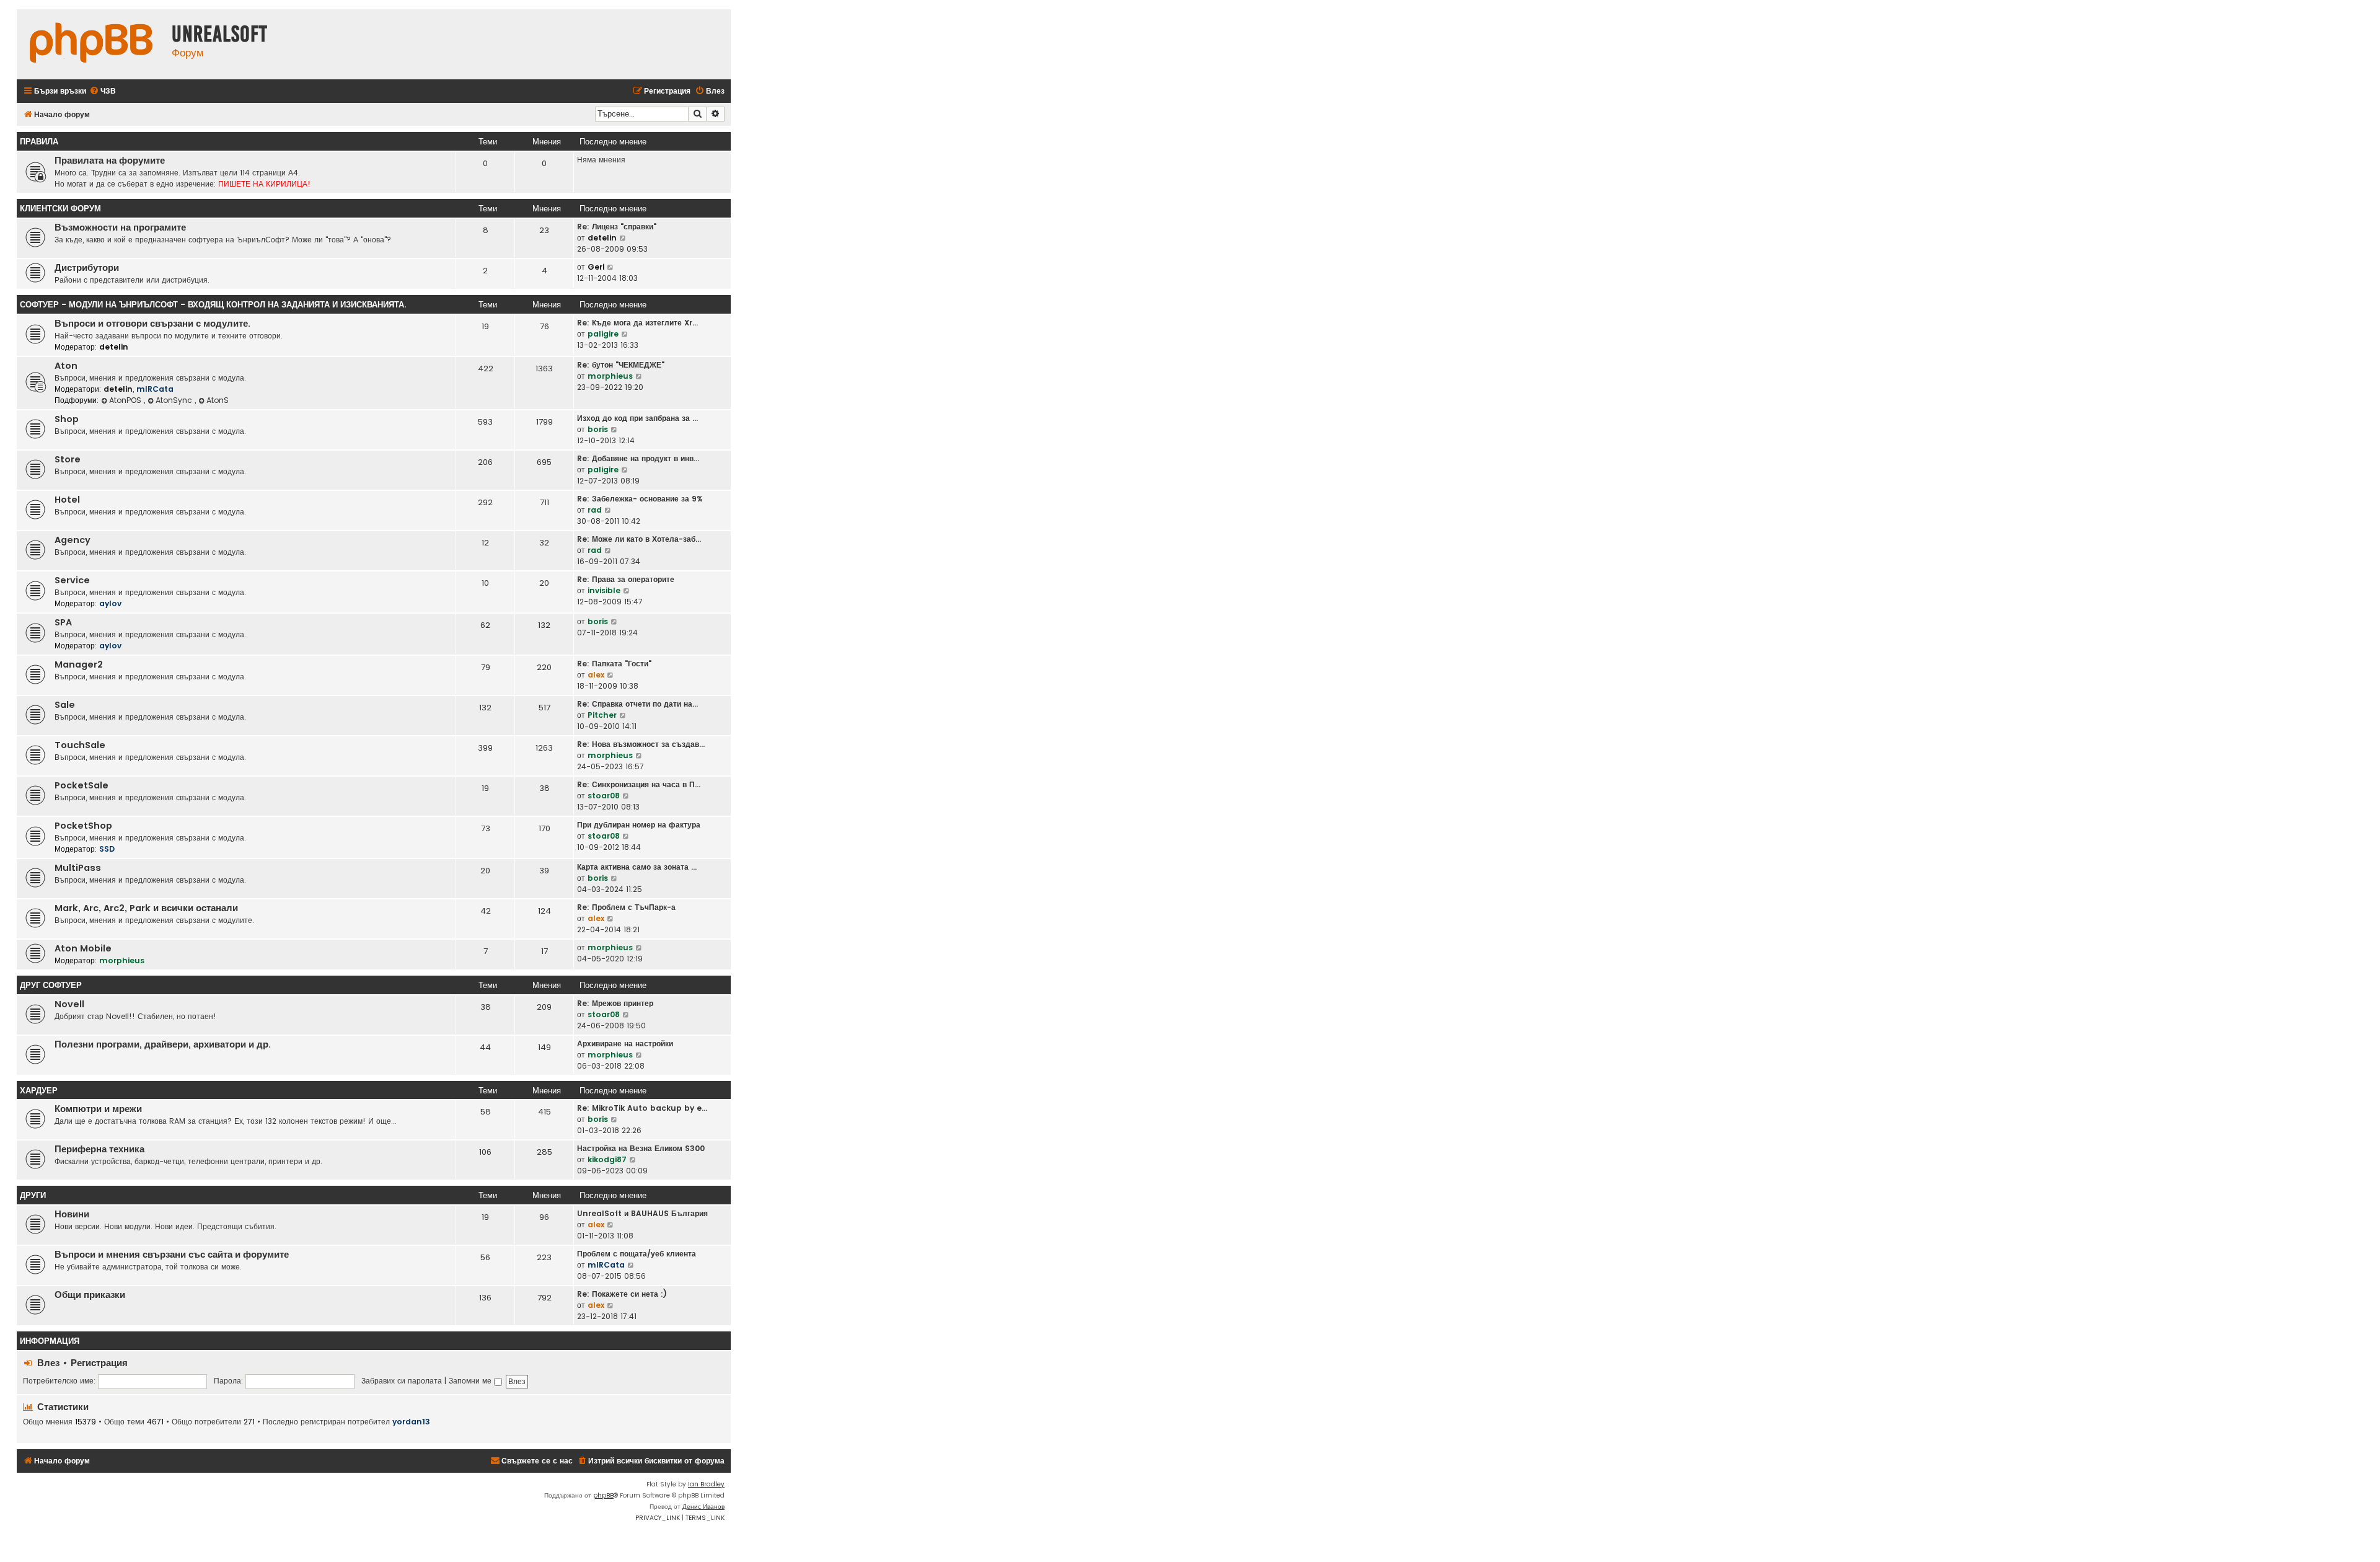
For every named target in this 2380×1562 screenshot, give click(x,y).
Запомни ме (471, 1381)
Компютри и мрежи (98, 1109)
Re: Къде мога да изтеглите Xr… (637, 323)
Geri (596, 267)
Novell (69, 1004)
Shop (67, 419)
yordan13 (411, 1422)
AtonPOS (126, 400)
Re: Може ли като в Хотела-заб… (639, 539)
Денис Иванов (703, 1507)
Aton (66, 366)
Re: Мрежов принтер (615, 1003)
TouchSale (80, 745)
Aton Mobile (83, 948)
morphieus (610, 376)
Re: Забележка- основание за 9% (640, 499)
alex (596, 675)
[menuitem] (103, 91)
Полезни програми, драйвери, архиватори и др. (163, 1044)
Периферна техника (99, 1149)
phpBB (603, 1495)
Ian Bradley (706, 1484)
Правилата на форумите (110, 161)
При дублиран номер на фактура (639, 825)
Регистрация (99, 1363)
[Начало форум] (91, 44)
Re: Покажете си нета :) (622, 1294)
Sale (65, 705)
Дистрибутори (87, 268)
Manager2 (79, 664)
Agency (73, 540)
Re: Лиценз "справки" (617, 227)
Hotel (67, 500)
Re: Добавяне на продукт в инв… (638, 458)
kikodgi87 (607, 1159)
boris (598, 429)
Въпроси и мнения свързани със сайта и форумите (172, 1255)
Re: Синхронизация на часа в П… (639, 784)
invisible (604, 590)
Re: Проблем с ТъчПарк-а (626, 907)
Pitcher (602, 715)
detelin (602, 238)
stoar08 (604, 796)
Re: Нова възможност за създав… (641, 744)
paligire (603, 334)
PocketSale (82, 785)
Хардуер (39, 1091)
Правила (39, 142)
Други (33, 1195)
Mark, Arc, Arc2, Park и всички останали (146, 908)
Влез (48, 1363)
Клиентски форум (60, 209)
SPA (63, 622)
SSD (107, 849)
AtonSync (175, 400)
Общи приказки (90, 1295)
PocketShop (83, 826)
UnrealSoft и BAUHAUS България (642, 1213)
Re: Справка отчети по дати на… (637, 704)
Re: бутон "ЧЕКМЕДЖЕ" (621, 365)
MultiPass (78, 868)
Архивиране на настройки (625, 1044)
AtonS (218, 400)
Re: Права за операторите (626, 579)
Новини (72, 1214)
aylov (110, 603)
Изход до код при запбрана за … (637, 418)
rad (595, 510)
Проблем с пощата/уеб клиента (637, 1254)
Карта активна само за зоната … (637, 867)
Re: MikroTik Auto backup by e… (642, 1108)
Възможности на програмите (120, 227)
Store (68, 459)
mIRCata (155, 389)
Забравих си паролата (402, 1381)
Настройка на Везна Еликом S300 (641, 1148)
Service (72, 580)
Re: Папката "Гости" (614, 664)
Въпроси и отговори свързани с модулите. (152, 324)
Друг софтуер (51, 985)
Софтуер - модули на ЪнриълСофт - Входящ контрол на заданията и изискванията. (213, 305)
